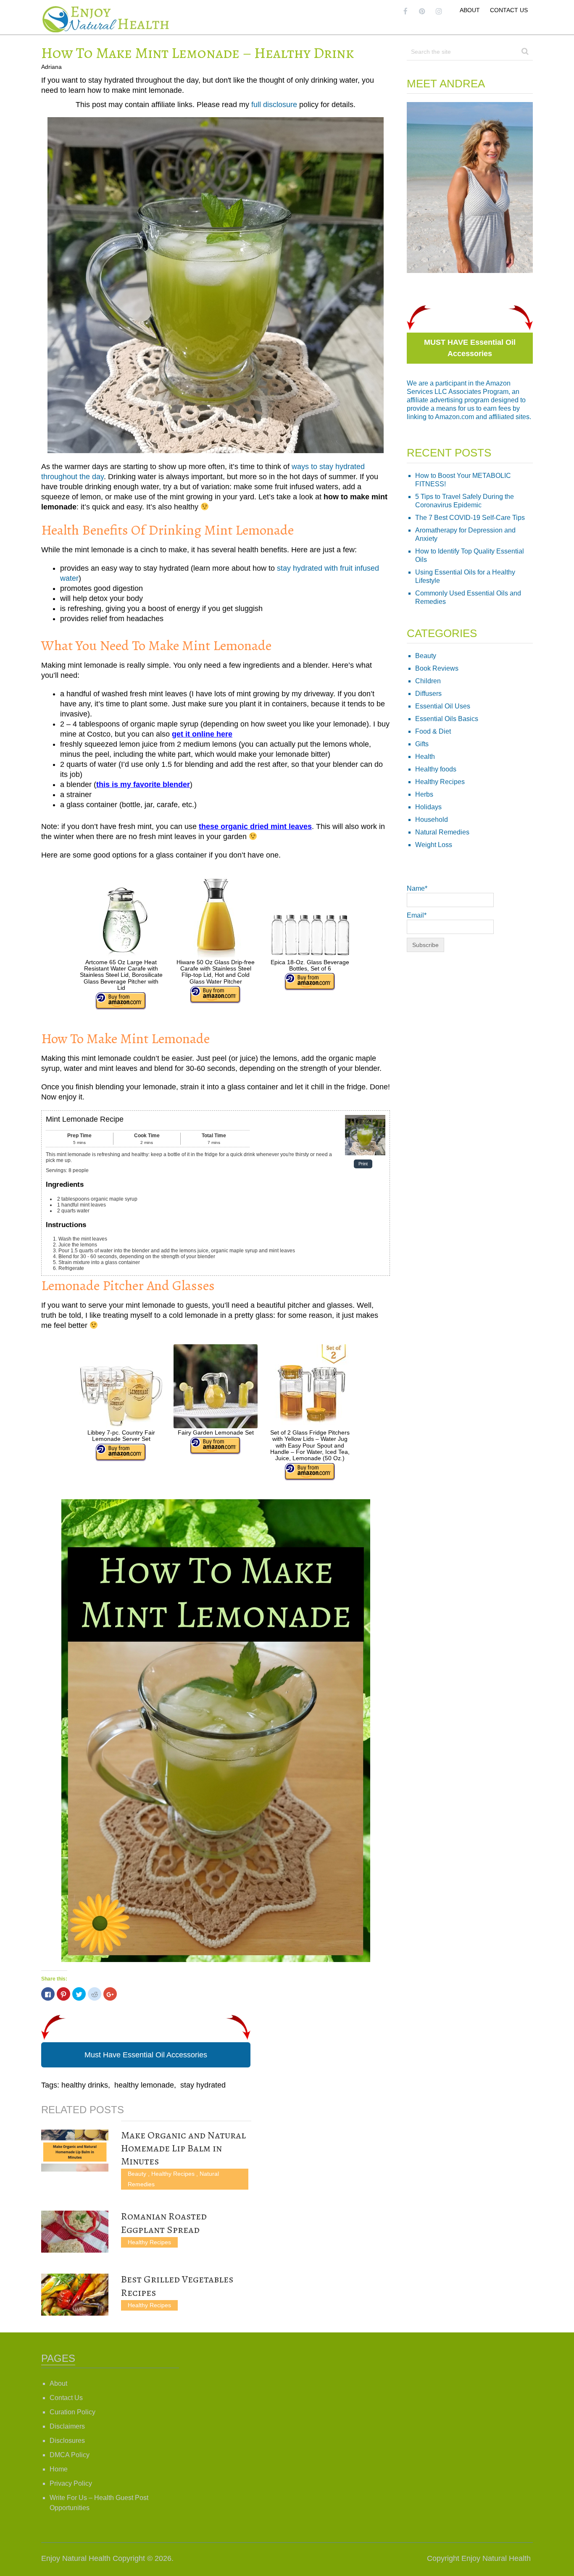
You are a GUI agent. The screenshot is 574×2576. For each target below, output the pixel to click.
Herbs (424, 794)
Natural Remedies (442, 832)
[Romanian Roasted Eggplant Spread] (75, 2232)
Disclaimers (67, 2426)
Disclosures (67, 2441)
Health (425, 757)
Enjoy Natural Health (76, 2558)
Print (363, 1164)
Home (59, 2469)
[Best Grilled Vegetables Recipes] (75, 2295)
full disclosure (274, 105)
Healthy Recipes (173, 2174)
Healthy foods (436, 769)
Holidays (428, 807)
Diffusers (428, 694)
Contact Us (509, 10)
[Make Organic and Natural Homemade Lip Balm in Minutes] (75, 2151)
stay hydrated (203, 2085)
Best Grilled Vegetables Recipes (177, 2286)
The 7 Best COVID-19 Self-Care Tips (470, 518)
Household (432, 820)
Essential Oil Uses (443, 706)
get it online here (202, 734)
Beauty (137, 2174)
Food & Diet (433, 731)
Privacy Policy (71, 2483)
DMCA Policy (70, 2455)
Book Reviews (437, 668)
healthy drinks (85, 2085)
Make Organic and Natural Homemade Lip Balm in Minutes (183, 2148)
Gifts (422, 744)
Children (428, 681)
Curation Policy (72, 2412)
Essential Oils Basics (447, 719)
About (470, 10)
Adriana (51, 67)
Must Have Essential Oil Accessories (146, 2055)
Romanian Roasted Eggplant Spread (164, 2223)
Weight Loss (434, 845)
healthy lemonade (144, 2085)
